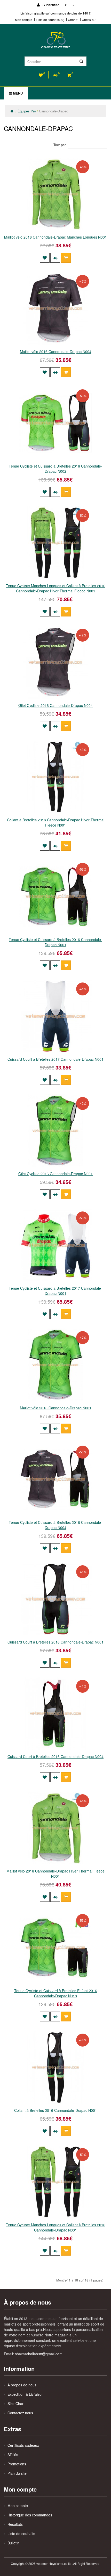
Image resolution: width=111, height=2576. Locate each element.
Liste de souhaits (21, 2534)
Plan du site (17, 2473)
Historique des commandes (30, 2515)
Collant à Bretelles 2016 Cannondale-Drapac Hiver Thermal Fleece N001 (56, 822)
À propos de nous (22, 2385)
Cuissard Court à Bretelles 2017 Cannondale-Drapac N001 (55, 1059)
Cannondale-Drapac (54, 111)
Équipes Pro (27, 111)
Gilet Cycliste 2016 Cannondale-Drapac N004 (55, 705)
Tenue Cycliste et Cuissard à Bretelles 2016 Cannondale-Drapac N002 (55, 469)
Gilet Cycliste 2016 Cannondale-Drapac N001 (55, 1174)
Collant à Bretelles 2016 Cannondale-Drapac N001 (56, 2110)
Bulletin (13, 2543)
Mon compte (24, 20)
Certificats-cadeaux (23, 2445)
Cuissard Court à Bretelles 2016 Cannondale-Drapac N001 (55, 1642)
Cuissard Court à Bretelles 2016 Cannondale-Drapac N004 (55, 1756)
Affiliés (13, 2455)
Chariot (73, 20)
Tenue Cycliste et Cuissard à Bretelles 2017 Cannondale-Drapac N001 (55, 1291)
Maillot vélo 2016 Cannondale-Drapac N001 (56, 1408)
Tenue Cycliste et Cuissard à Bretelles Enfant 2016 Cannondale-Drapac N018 (56, 1993)
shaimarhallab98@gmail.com (39, 2354)
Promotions (17, 2464)
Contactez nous (20, 2413)
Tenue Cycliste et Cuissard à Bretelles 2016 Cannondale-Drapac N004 (55, 1525)
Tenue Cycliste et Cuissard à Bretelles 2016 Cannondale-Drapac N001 (55, 942)
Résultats (15, 2524)
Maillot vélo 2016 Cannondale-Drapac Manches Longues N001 (55, 237)
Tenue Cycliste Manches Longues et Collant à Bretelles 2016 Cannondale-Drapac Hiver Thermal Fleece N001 (56, 588)
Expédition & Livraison (26, 2394)
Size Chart (16, 2403)
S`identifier (50, 5)
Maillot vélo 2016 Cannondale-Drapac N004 (56, 351)
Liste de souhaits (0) (50, 20)
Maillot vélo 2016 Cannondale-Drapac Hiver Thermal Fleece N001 (55, 1874)
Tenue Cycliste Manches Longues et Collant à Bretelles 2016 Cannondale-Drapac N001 (56, 2227)
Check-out (89, 20)
